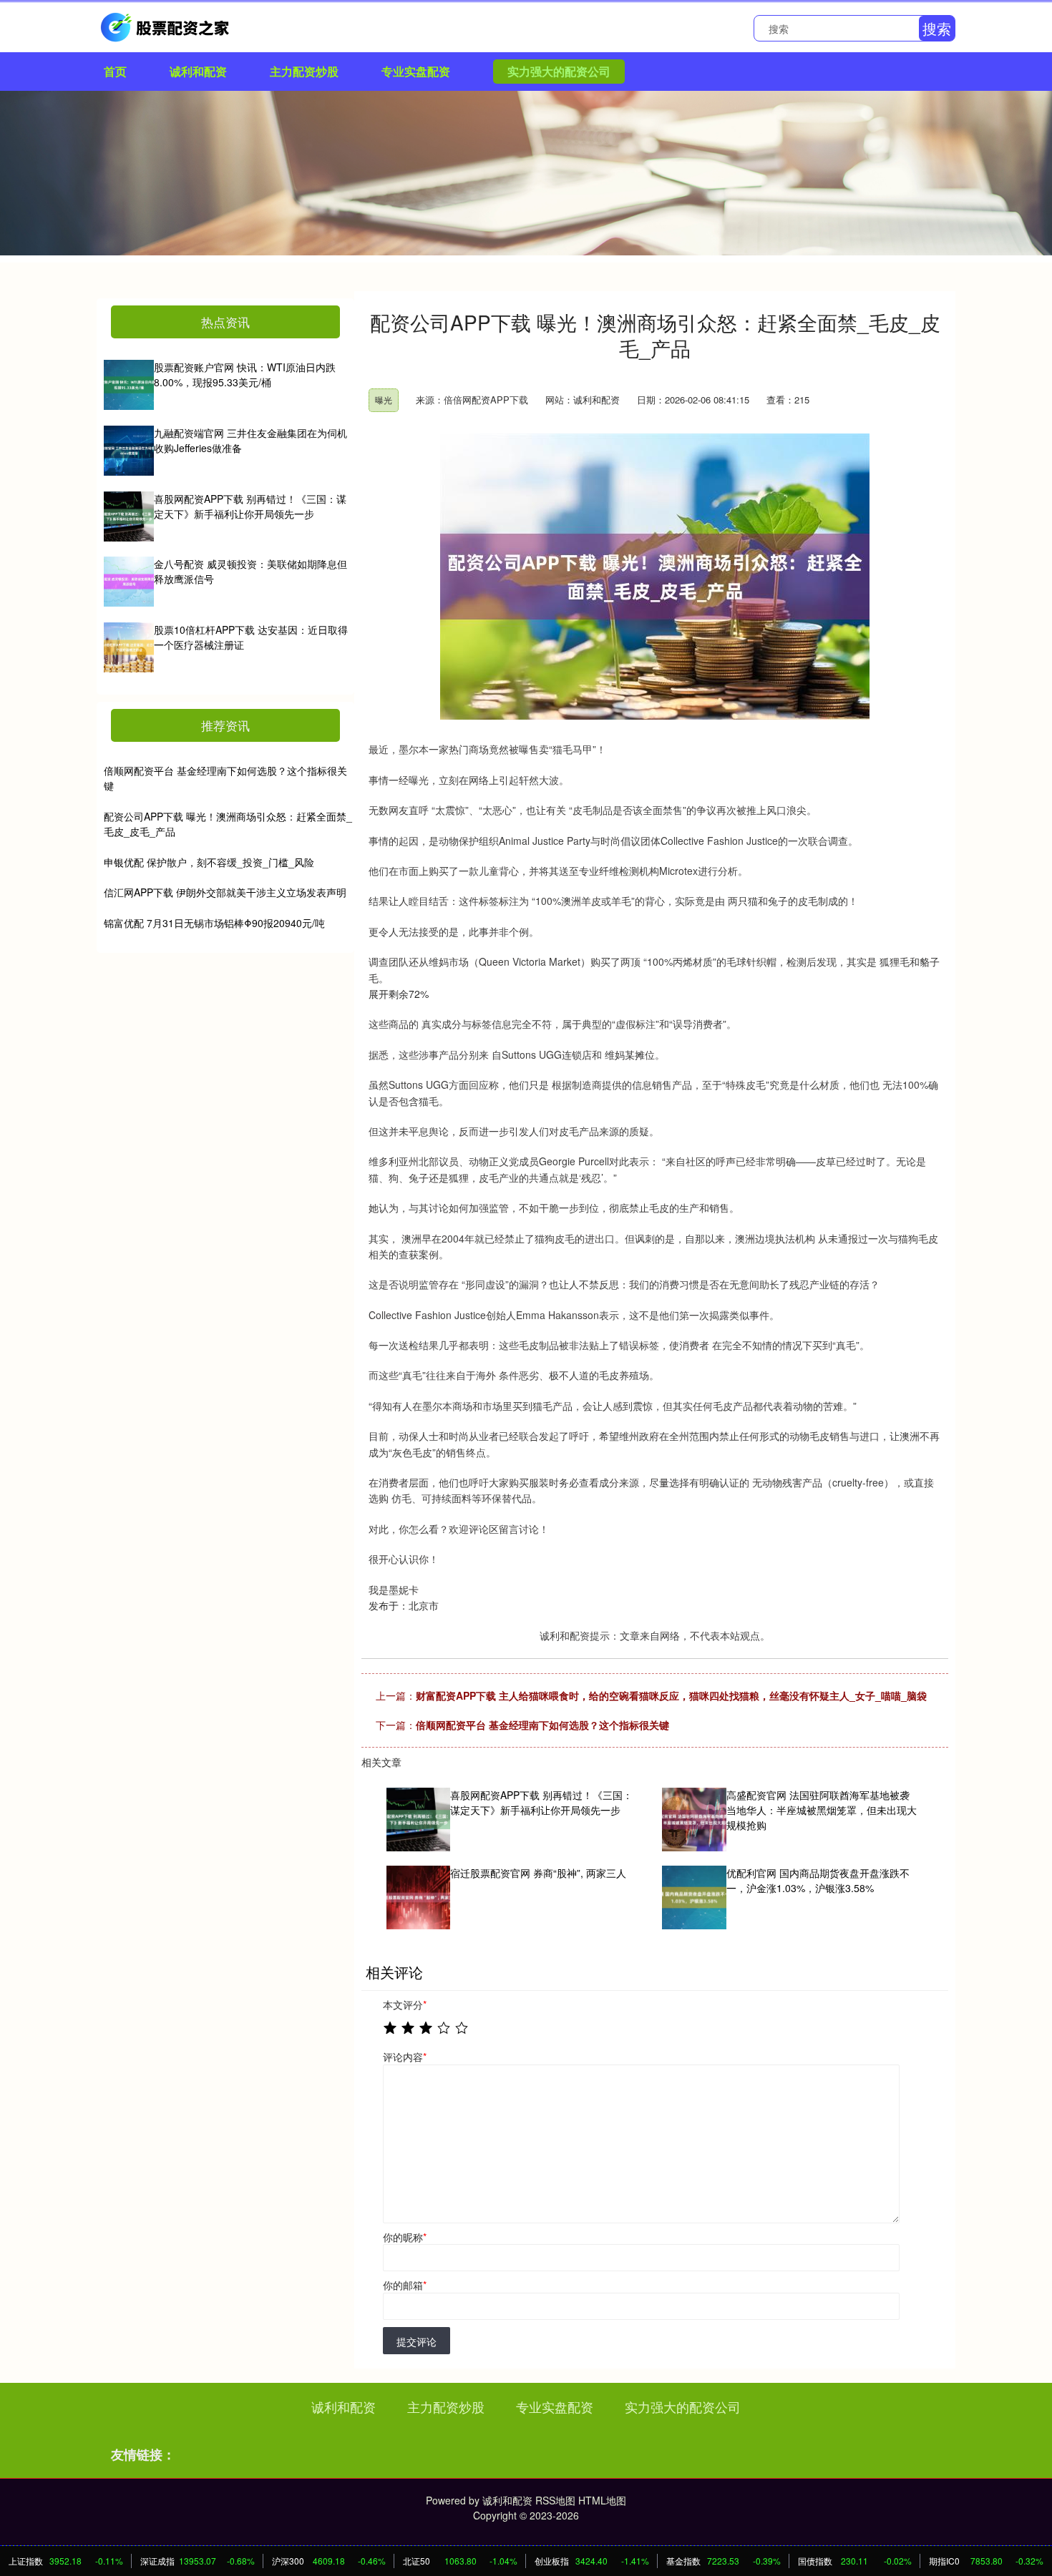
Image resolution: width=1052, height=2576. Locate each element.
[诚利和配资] (167, 26)
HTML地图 (602, 2500)
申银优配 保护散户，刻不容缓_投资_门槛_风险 (209, 862)
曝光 (384, 400)
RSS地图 (555, 2500)
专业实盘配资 (416, 71)
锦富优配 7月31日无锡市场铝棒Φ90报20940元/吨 (214, 923)
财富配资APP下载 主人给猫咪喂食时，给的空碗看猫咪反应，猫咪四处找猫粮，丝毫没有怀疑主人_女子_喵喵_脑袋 (671, 1695)
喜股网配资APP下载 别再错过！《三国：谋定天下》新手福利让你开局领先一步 (250, 506)
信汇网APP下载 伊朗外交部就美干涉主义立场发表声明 (225, 892)
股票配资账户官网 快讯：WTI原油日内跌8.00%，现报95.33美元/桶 (245, 374)
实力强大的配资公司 (559, 71)
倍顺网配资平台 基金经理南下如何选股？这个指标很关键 (542, 1725)
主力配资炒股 (304, 71)
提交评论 (417, 2341)
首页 (115, 71)
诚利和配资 (198, 71)
